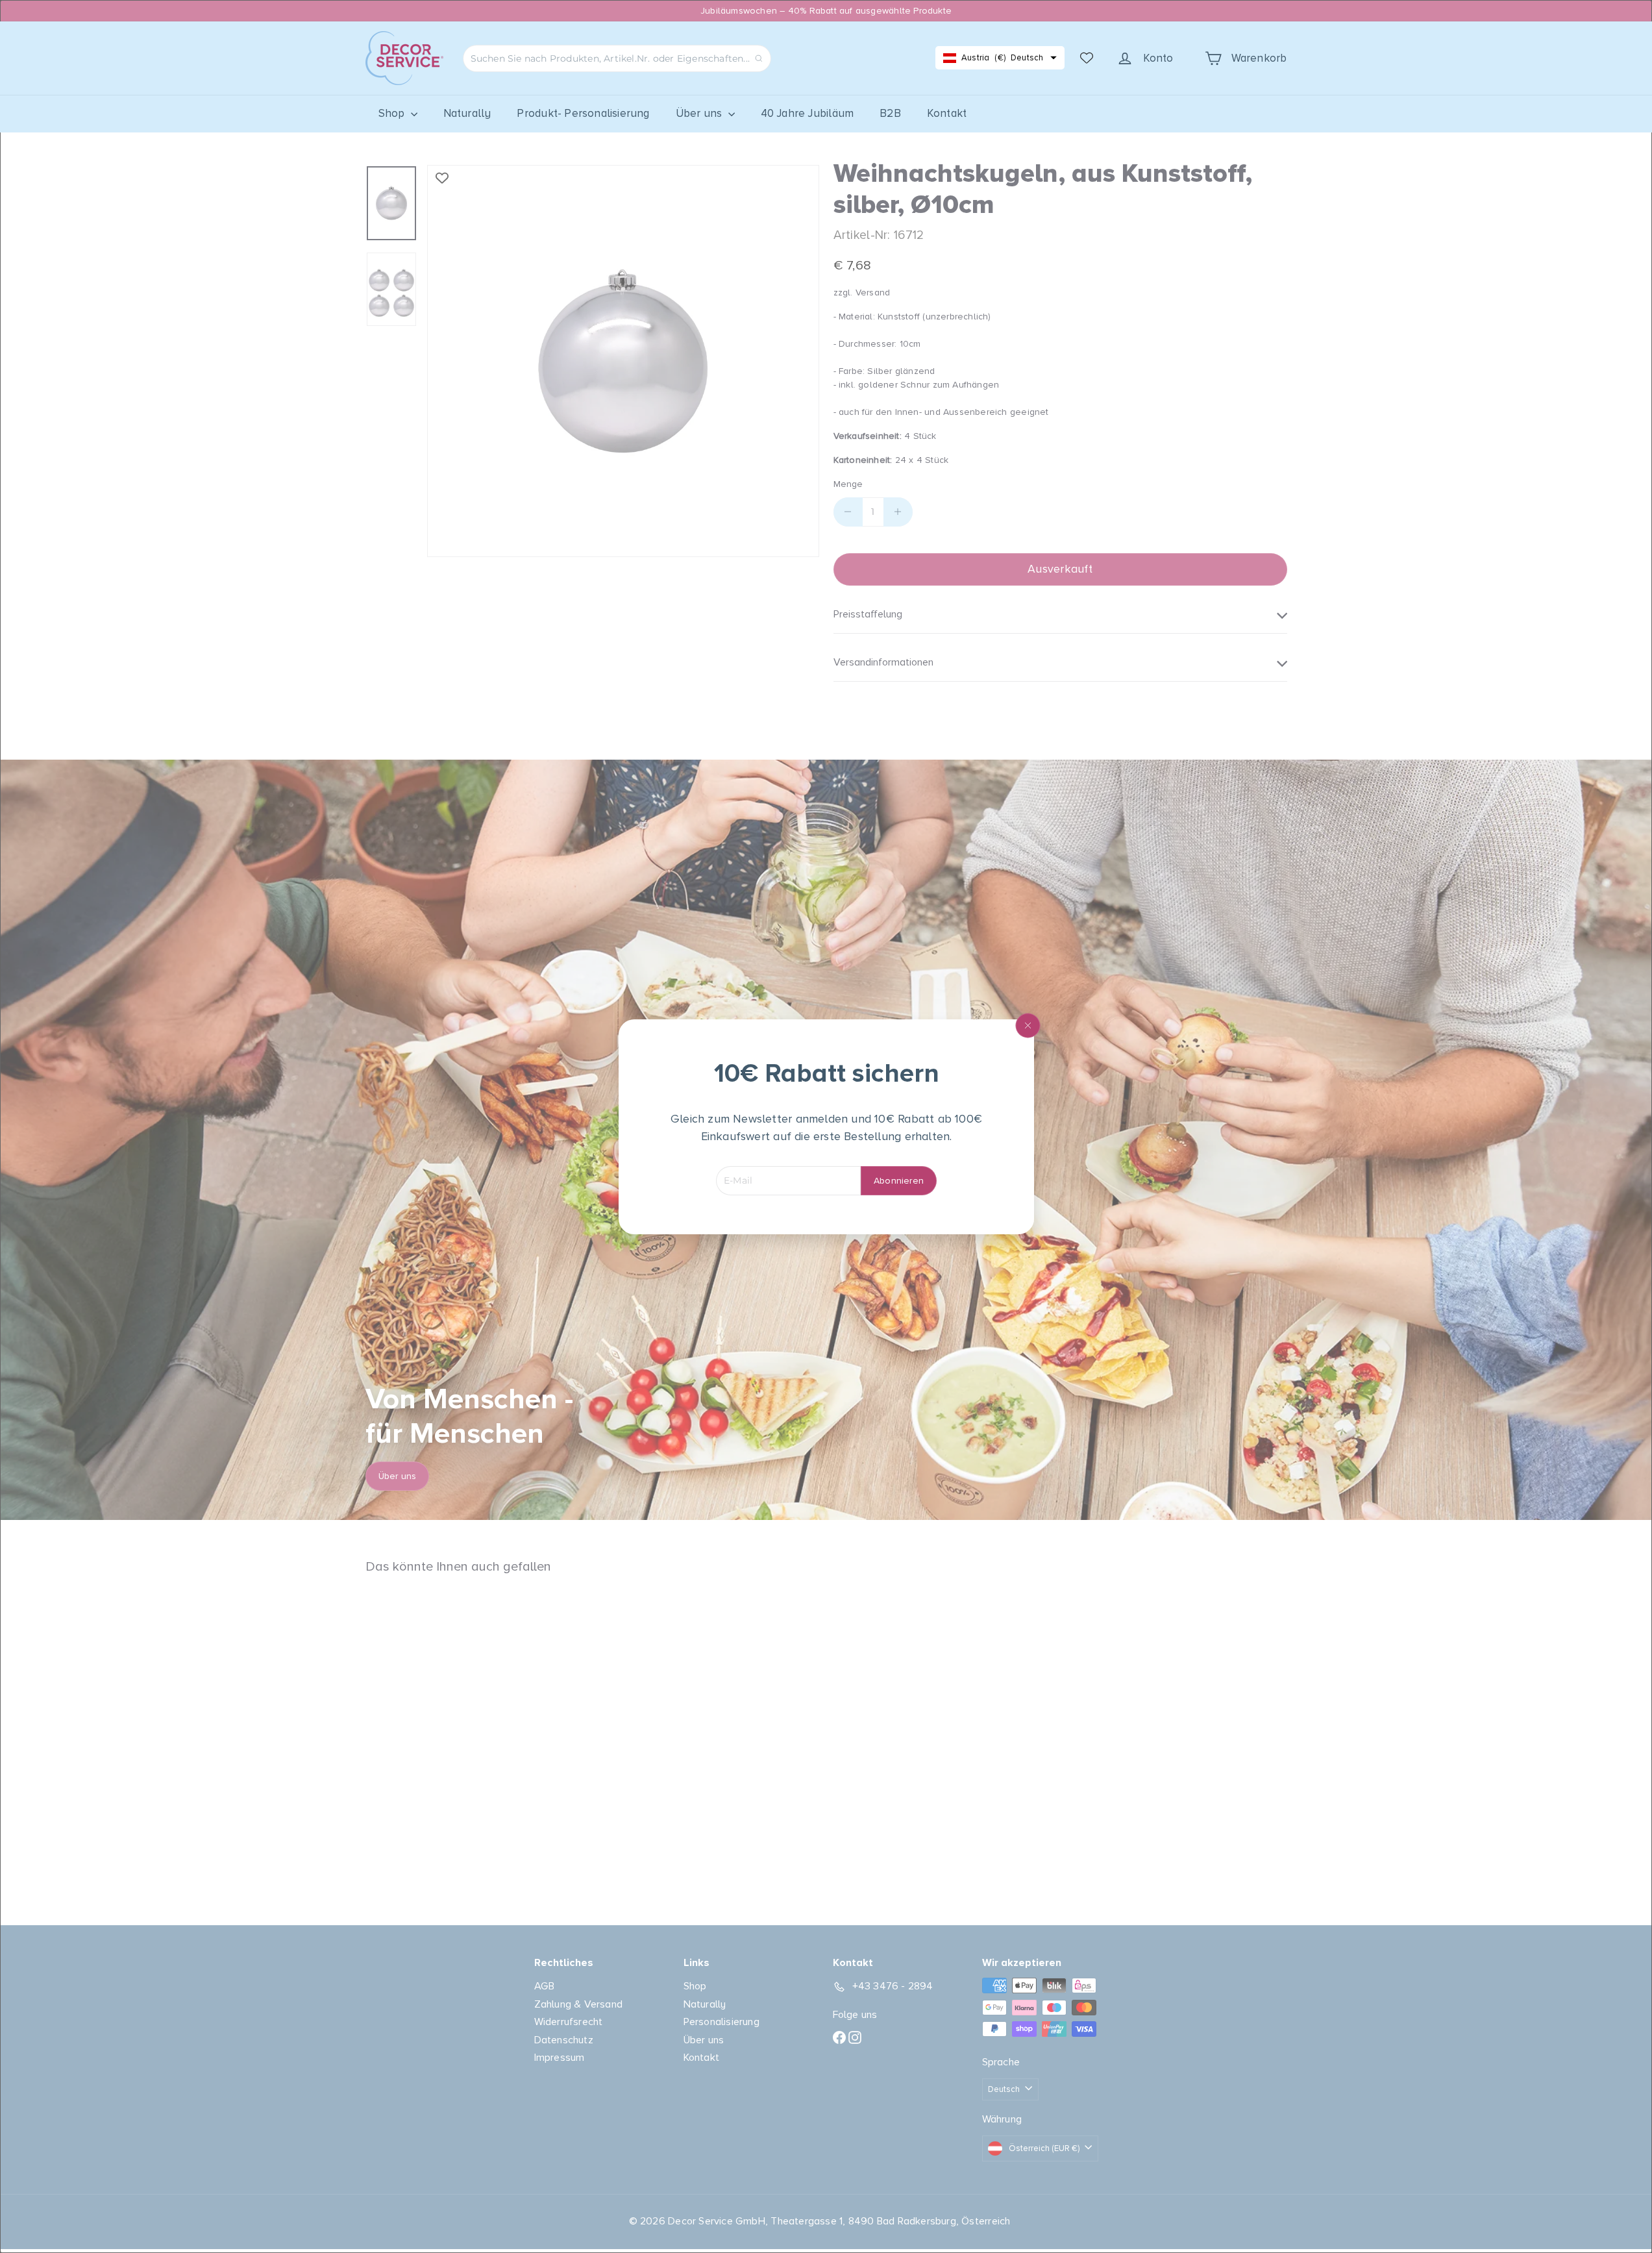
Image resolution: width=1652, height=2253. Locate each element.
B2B (890, 113)
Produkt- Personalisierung (583, 113)
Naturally (467, 113)
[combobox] (617, 58)
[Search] (759, 58)
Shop (393, 113)
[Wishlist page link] (1087, 58)
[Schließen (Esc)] (1028, 1025)
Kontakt (947, 113)
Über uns (700, 113)
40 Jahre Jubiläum (808, 113)
